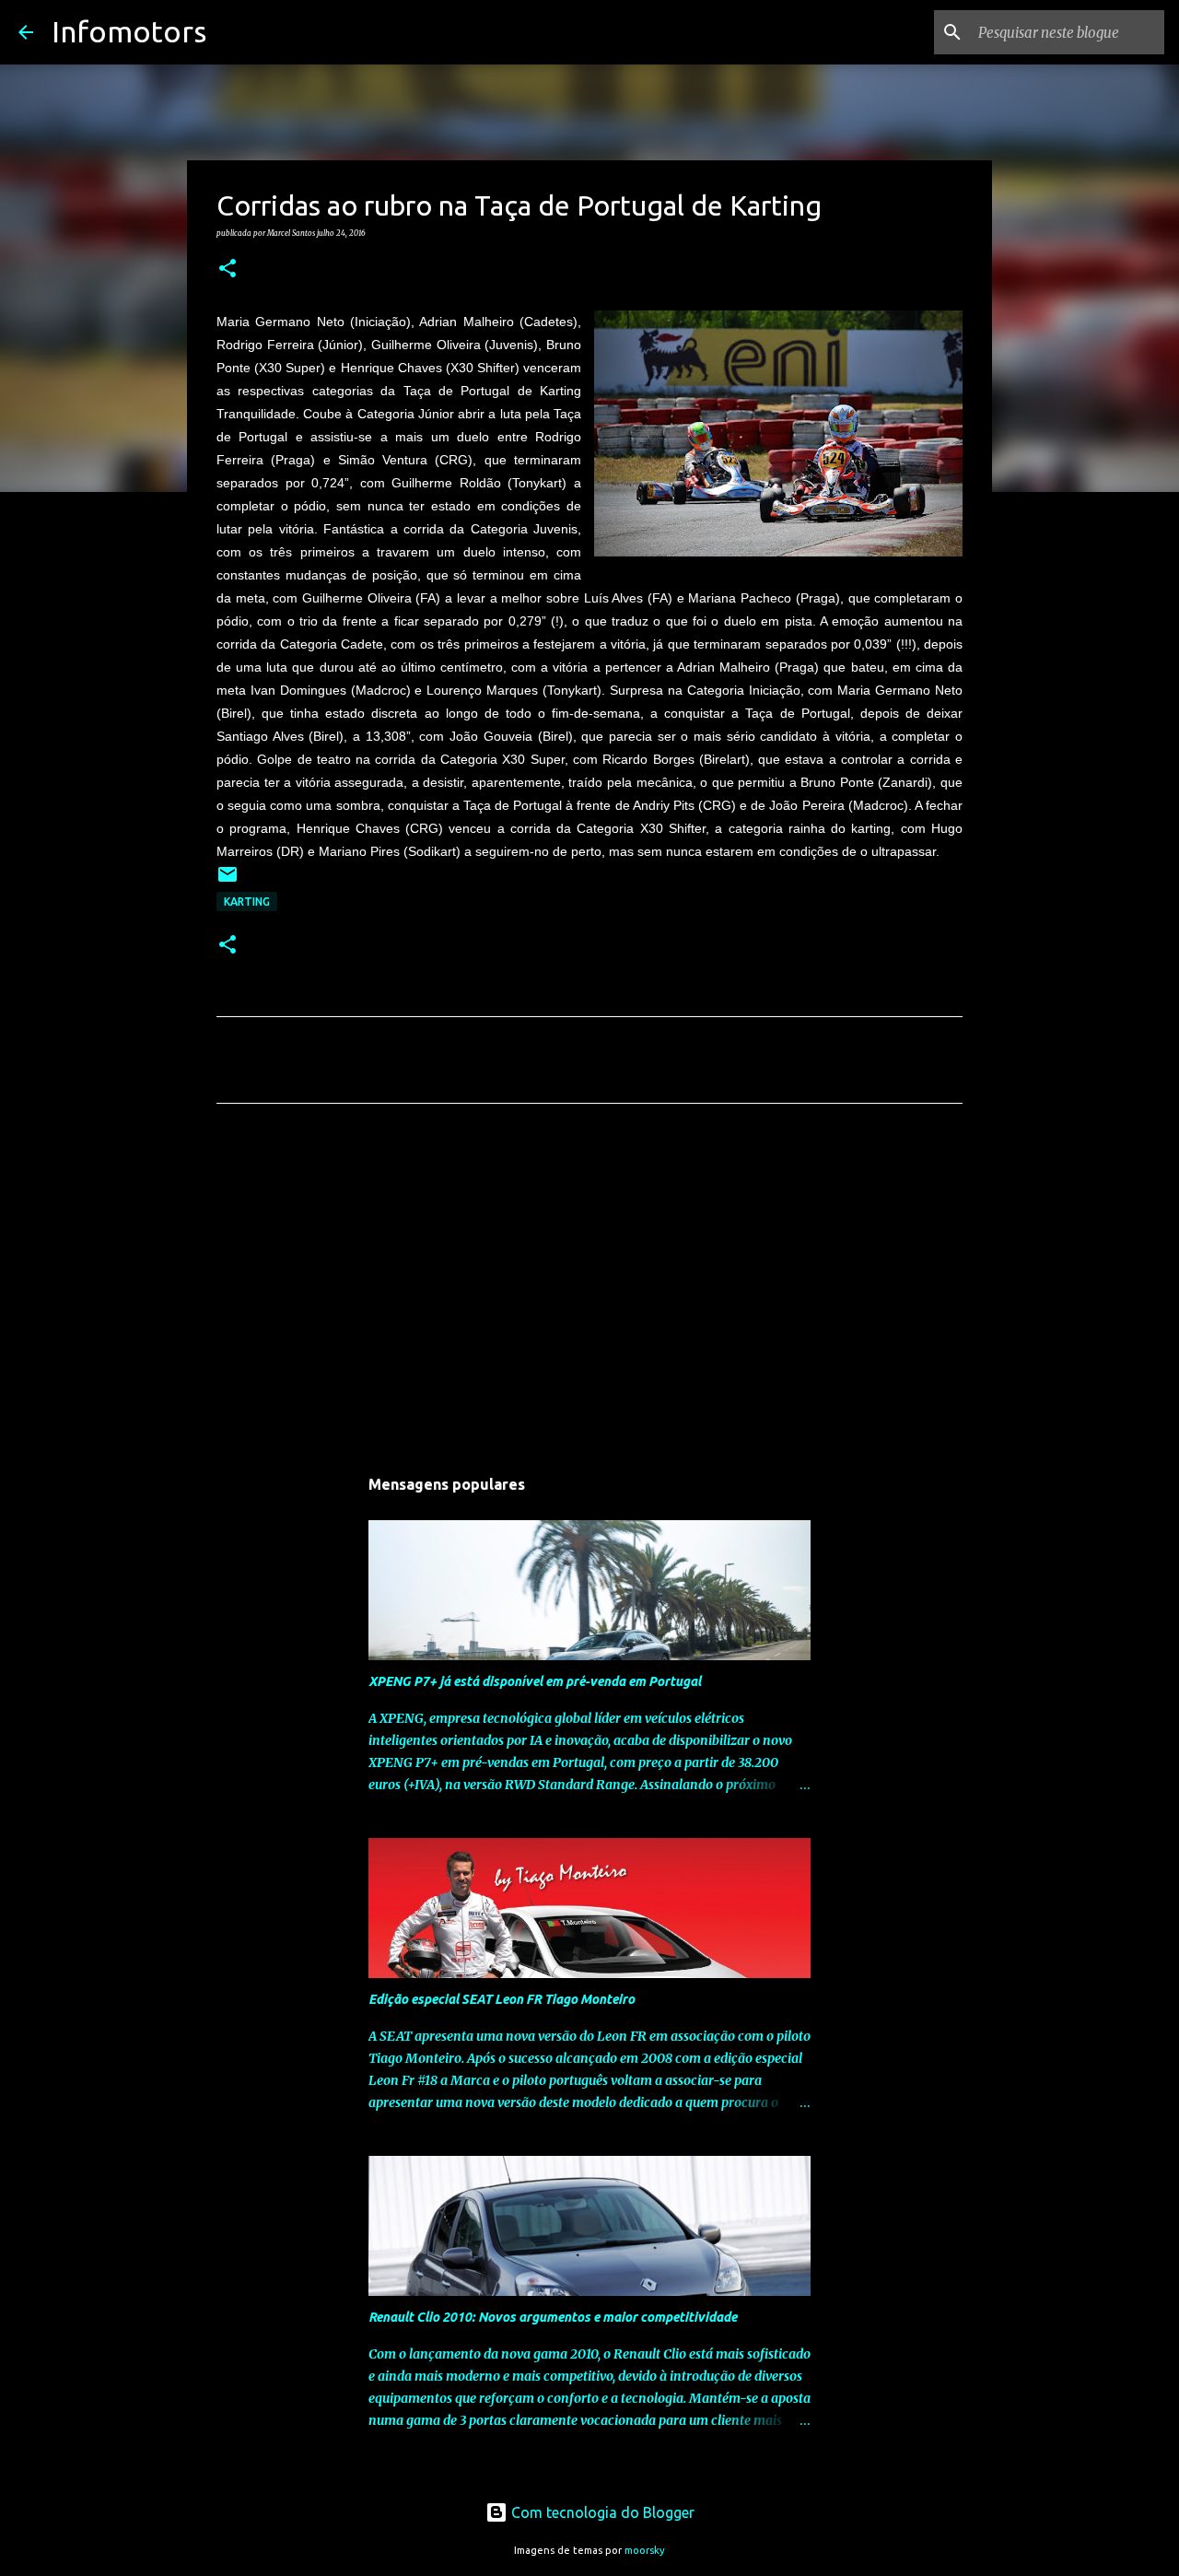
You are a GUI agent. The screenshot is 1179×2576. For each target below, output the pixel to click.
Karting (247, 902)
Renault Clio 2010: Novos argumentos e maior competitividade (553, 2317)
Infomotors (129, 31)
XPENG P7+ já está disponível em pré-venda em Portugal (535, 1681)
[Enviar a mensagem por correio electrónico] (228, 881)
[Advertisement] (589, 1290)
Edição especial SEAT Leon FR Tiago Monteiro (502, 1999)
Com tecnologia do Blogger (601, 2512)
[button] (228, 269)
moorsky (645, 2550)
